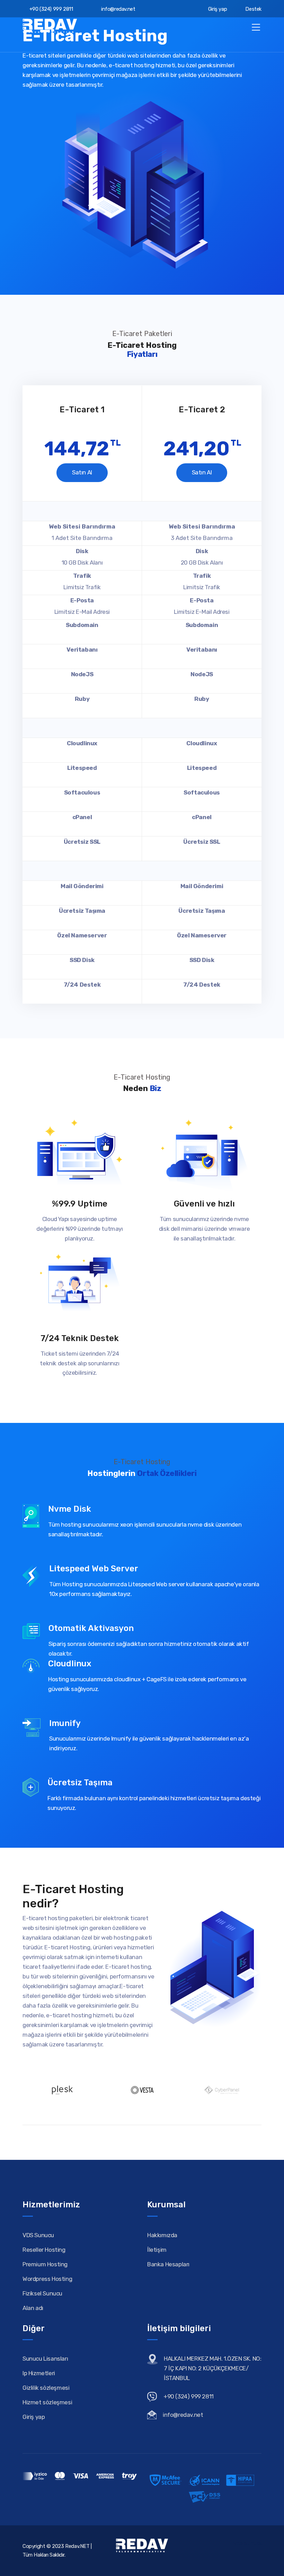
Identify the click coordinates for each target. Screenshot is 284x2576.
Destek (253, 9)
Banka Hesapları (168, 2264)
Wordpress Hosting (47, 2279)
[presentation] (28, 380)
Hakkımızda (162, 2235)
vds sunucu (248, 2543)
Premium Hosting (45, 2264)
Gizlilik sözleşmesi (46, 2388)
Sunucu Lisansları (45, 2359)
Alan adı (33, 2308)
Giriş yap (217, 9)
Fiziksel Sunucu (42, 2293)
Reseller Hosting (44, 2250)
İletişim (157, 2250)
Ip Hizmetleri (39, 2373)
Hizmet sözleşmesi (47, 2402)
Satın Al (82, 472)
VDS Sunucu (38, 2235)
